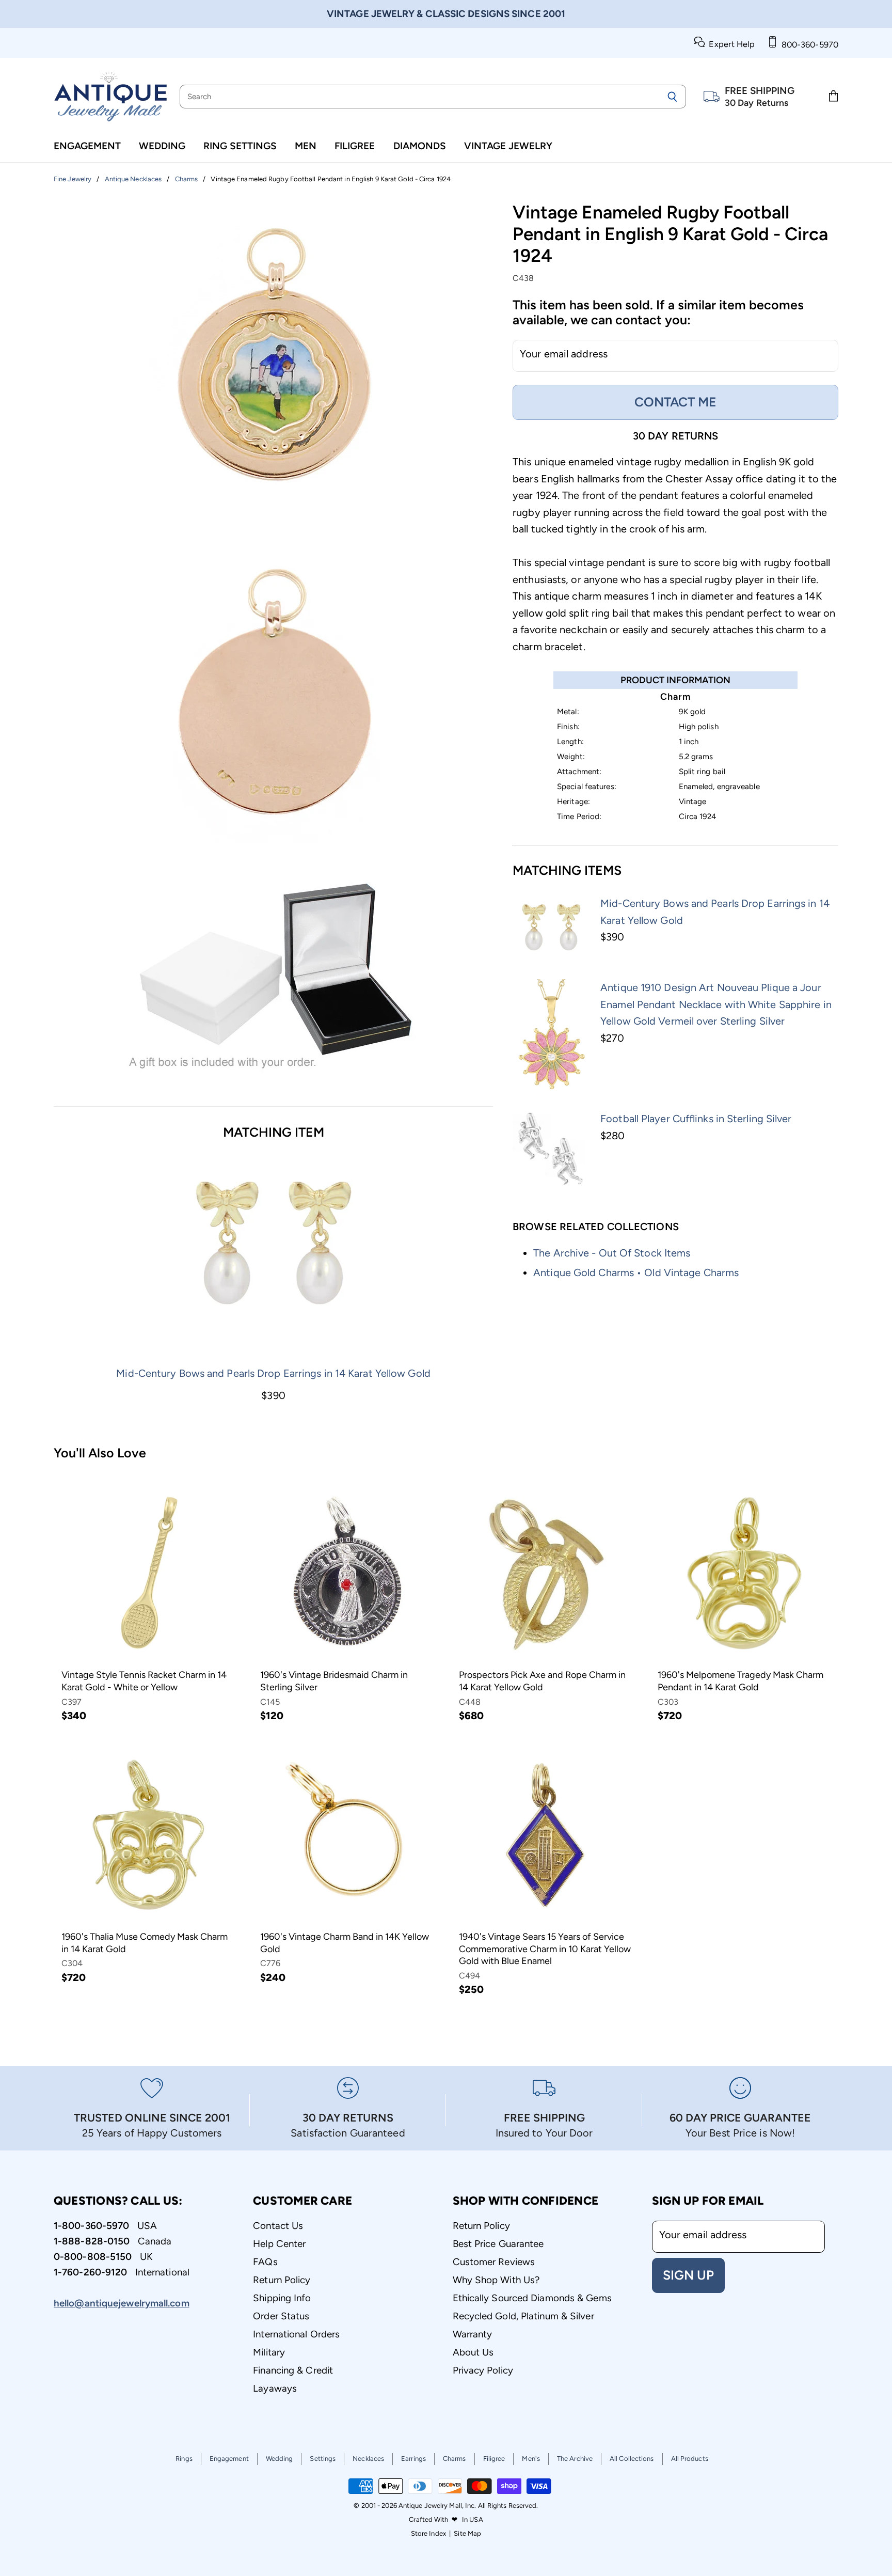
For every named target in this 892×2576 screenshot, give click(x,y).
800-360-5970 (808, 45)
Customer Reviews (494, 2262)
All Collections (632, 2459)
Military (269, 2352)
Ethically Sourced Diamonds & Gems (532, 2298)
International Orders (296, 2334)
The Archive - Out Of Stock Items (612, 1253)
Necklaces (368, 2459)
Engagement (87, 146)
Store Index (428, 2533)
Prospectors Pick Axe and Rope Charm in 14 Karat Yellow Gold (542, 1681)
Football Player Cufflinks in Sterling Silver (696, 1119)
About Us (473, 2352)
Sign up (688, 2275)
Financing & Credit (293, 2370)
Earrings (413, 2459)
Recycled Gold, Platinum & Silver (523, 2316)
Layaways (275, 2388)
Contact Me (675, 402)
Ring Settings (240, 146)
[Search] (672, 97)
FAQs (265, 2262)
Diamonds (420, 146)
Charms (455, 2459)
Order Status (281, 2316)
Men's (531, 2459)
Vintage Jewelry (508, 146)
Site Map (467, 2533)
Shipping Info (282, 2298)
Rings (184, 2459)
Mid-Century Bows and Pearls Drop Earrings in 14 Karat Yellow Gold (273, 1373)
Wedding (162, 146)
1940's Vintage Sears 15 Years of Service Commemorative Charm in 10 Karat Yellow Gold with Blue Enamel (545, 1949)
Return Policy (282, 2280)
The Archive (575, 2459)
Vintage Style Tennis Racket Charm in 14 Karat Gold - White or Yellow (144, 1681)
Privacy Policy (483, 2370)
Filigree (355, 146)
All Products (690, 2459)
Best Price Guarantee (498, 2244)
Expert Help (730, 44)
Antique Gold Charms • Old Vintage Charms (636, 1273)
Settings (323, 2459)
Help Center (279, 2244)
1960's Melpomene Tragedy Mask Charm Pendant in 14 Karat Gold (740, 1681)
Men (306, 146)
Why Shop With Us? (496, 2280)
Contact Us (278, 2226)
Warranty (473, 2334)
